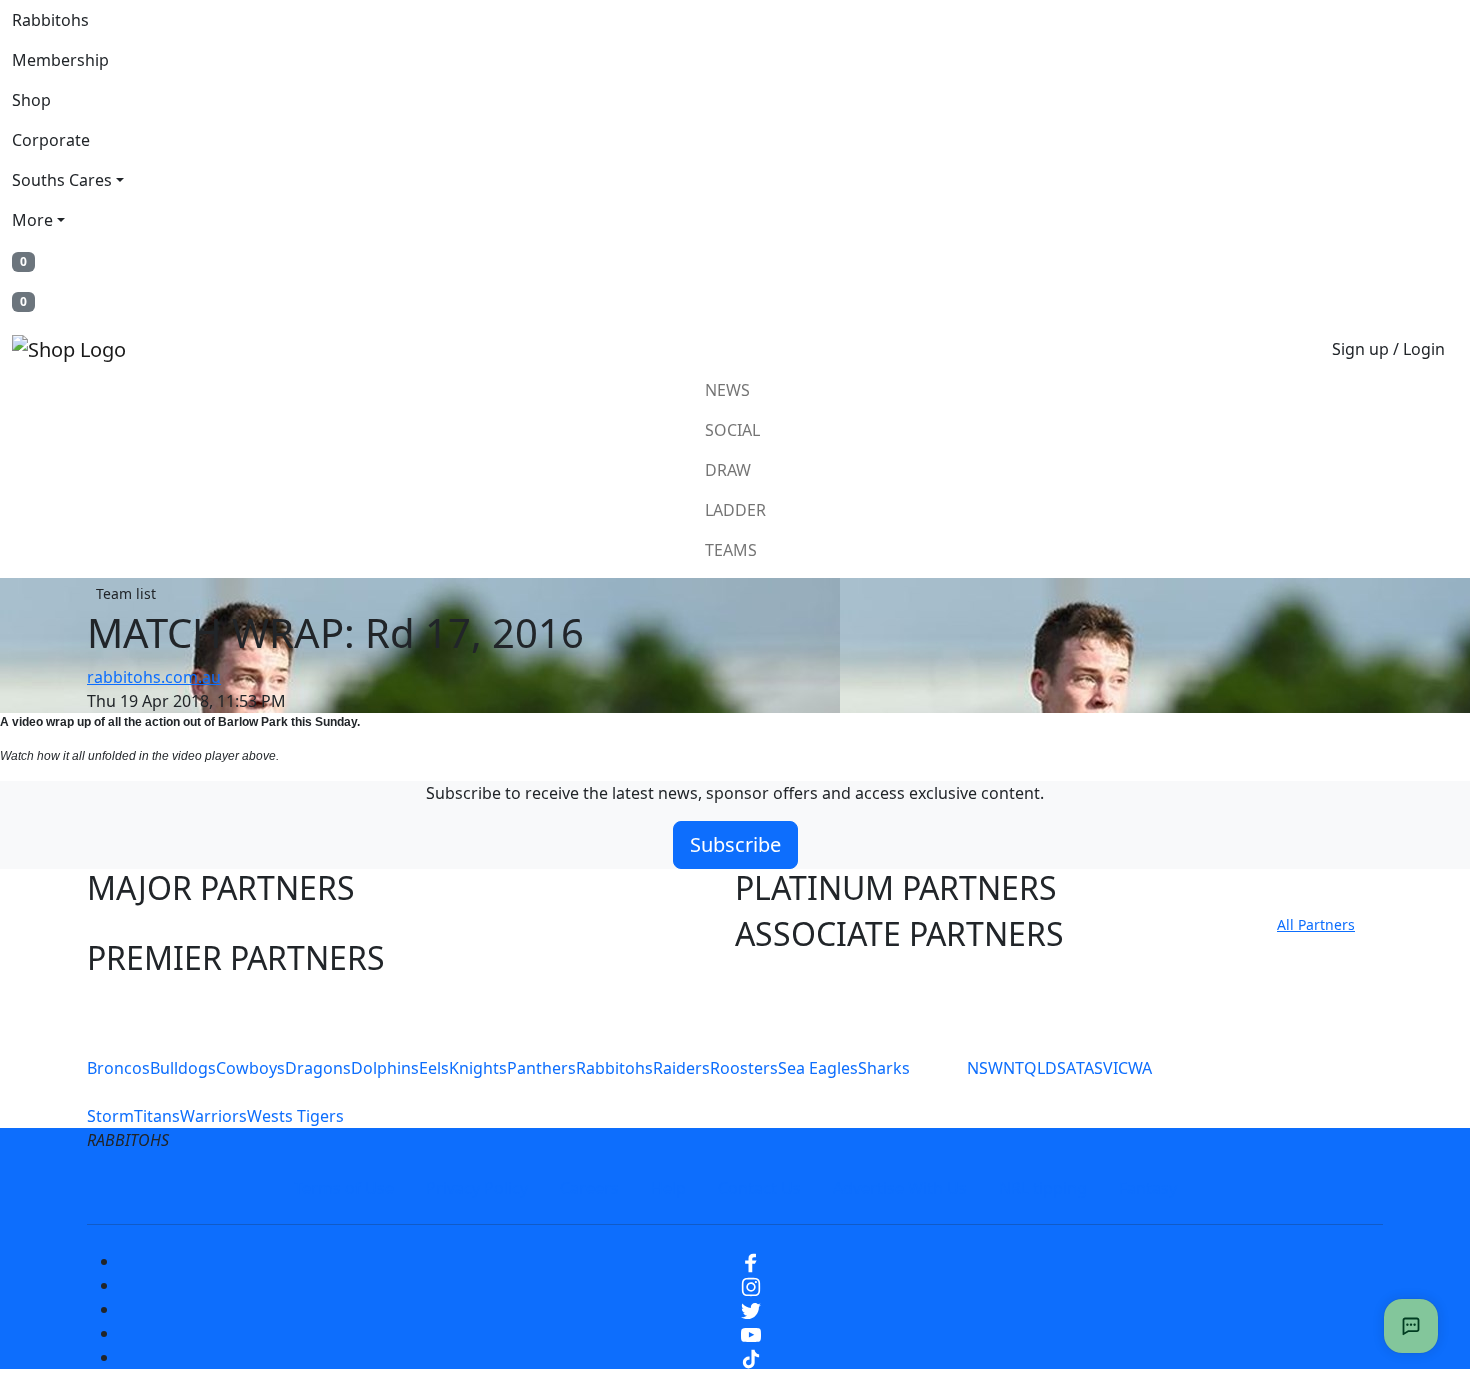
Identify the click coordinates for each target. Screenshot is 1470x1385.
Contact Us (759, 1188)
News (727, 390)
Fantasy (1148, 1188)
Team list (126, 593)
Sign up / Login (1388, 349)
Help (668, 1188)
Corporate (51, 140)
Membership (60, 60)
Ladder (735, 510)
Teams (731, 550)
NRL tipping (1043, 1188)
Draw (728, 470)
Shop (31, 100)
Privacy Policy (477, 1188)
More (32, 220)
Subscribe (735, 844)
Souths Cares (62, 180)
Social (732, 430)
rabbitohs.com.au (154, 677)
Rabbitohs (50, 20)
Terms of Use (344, 1188)
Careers (589, 1188)
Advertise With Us (900, 1188)
